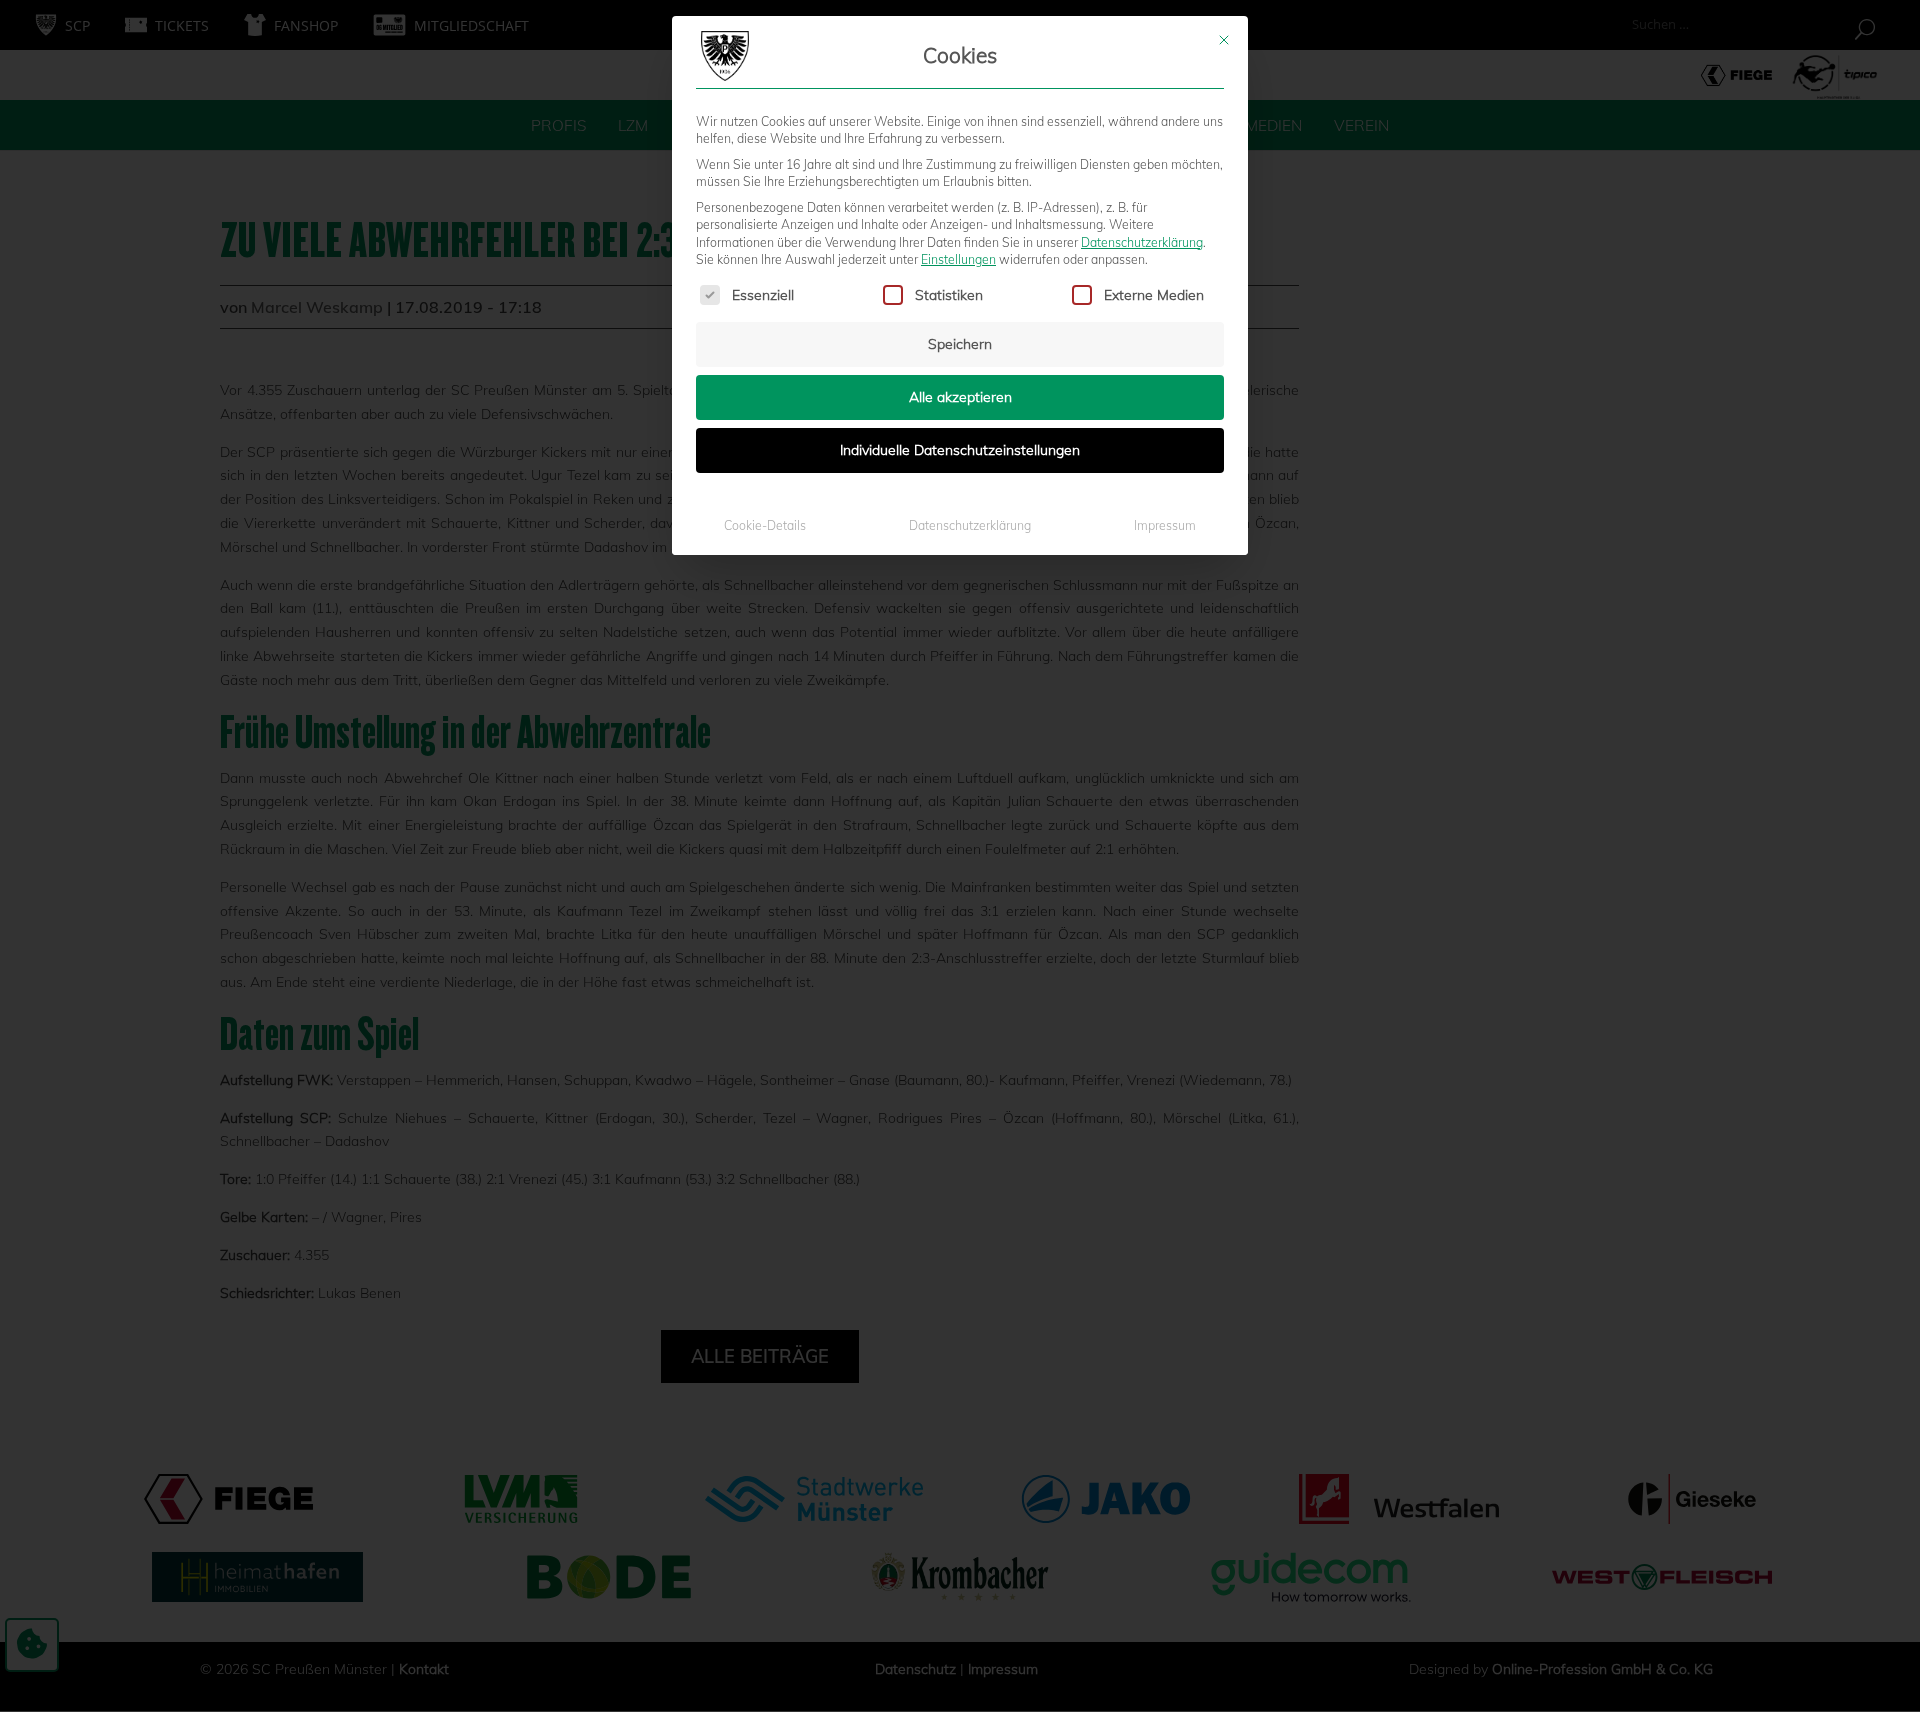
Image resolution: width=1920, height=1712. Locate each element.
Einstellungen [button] (958, 259)
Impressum (1165, 525)
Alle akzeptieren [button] (960, 397)
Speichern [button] (960, 344)
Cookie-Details (765, 525)
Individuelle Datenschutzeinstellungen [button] (960, 450)
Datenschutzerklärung (1142, 242)
